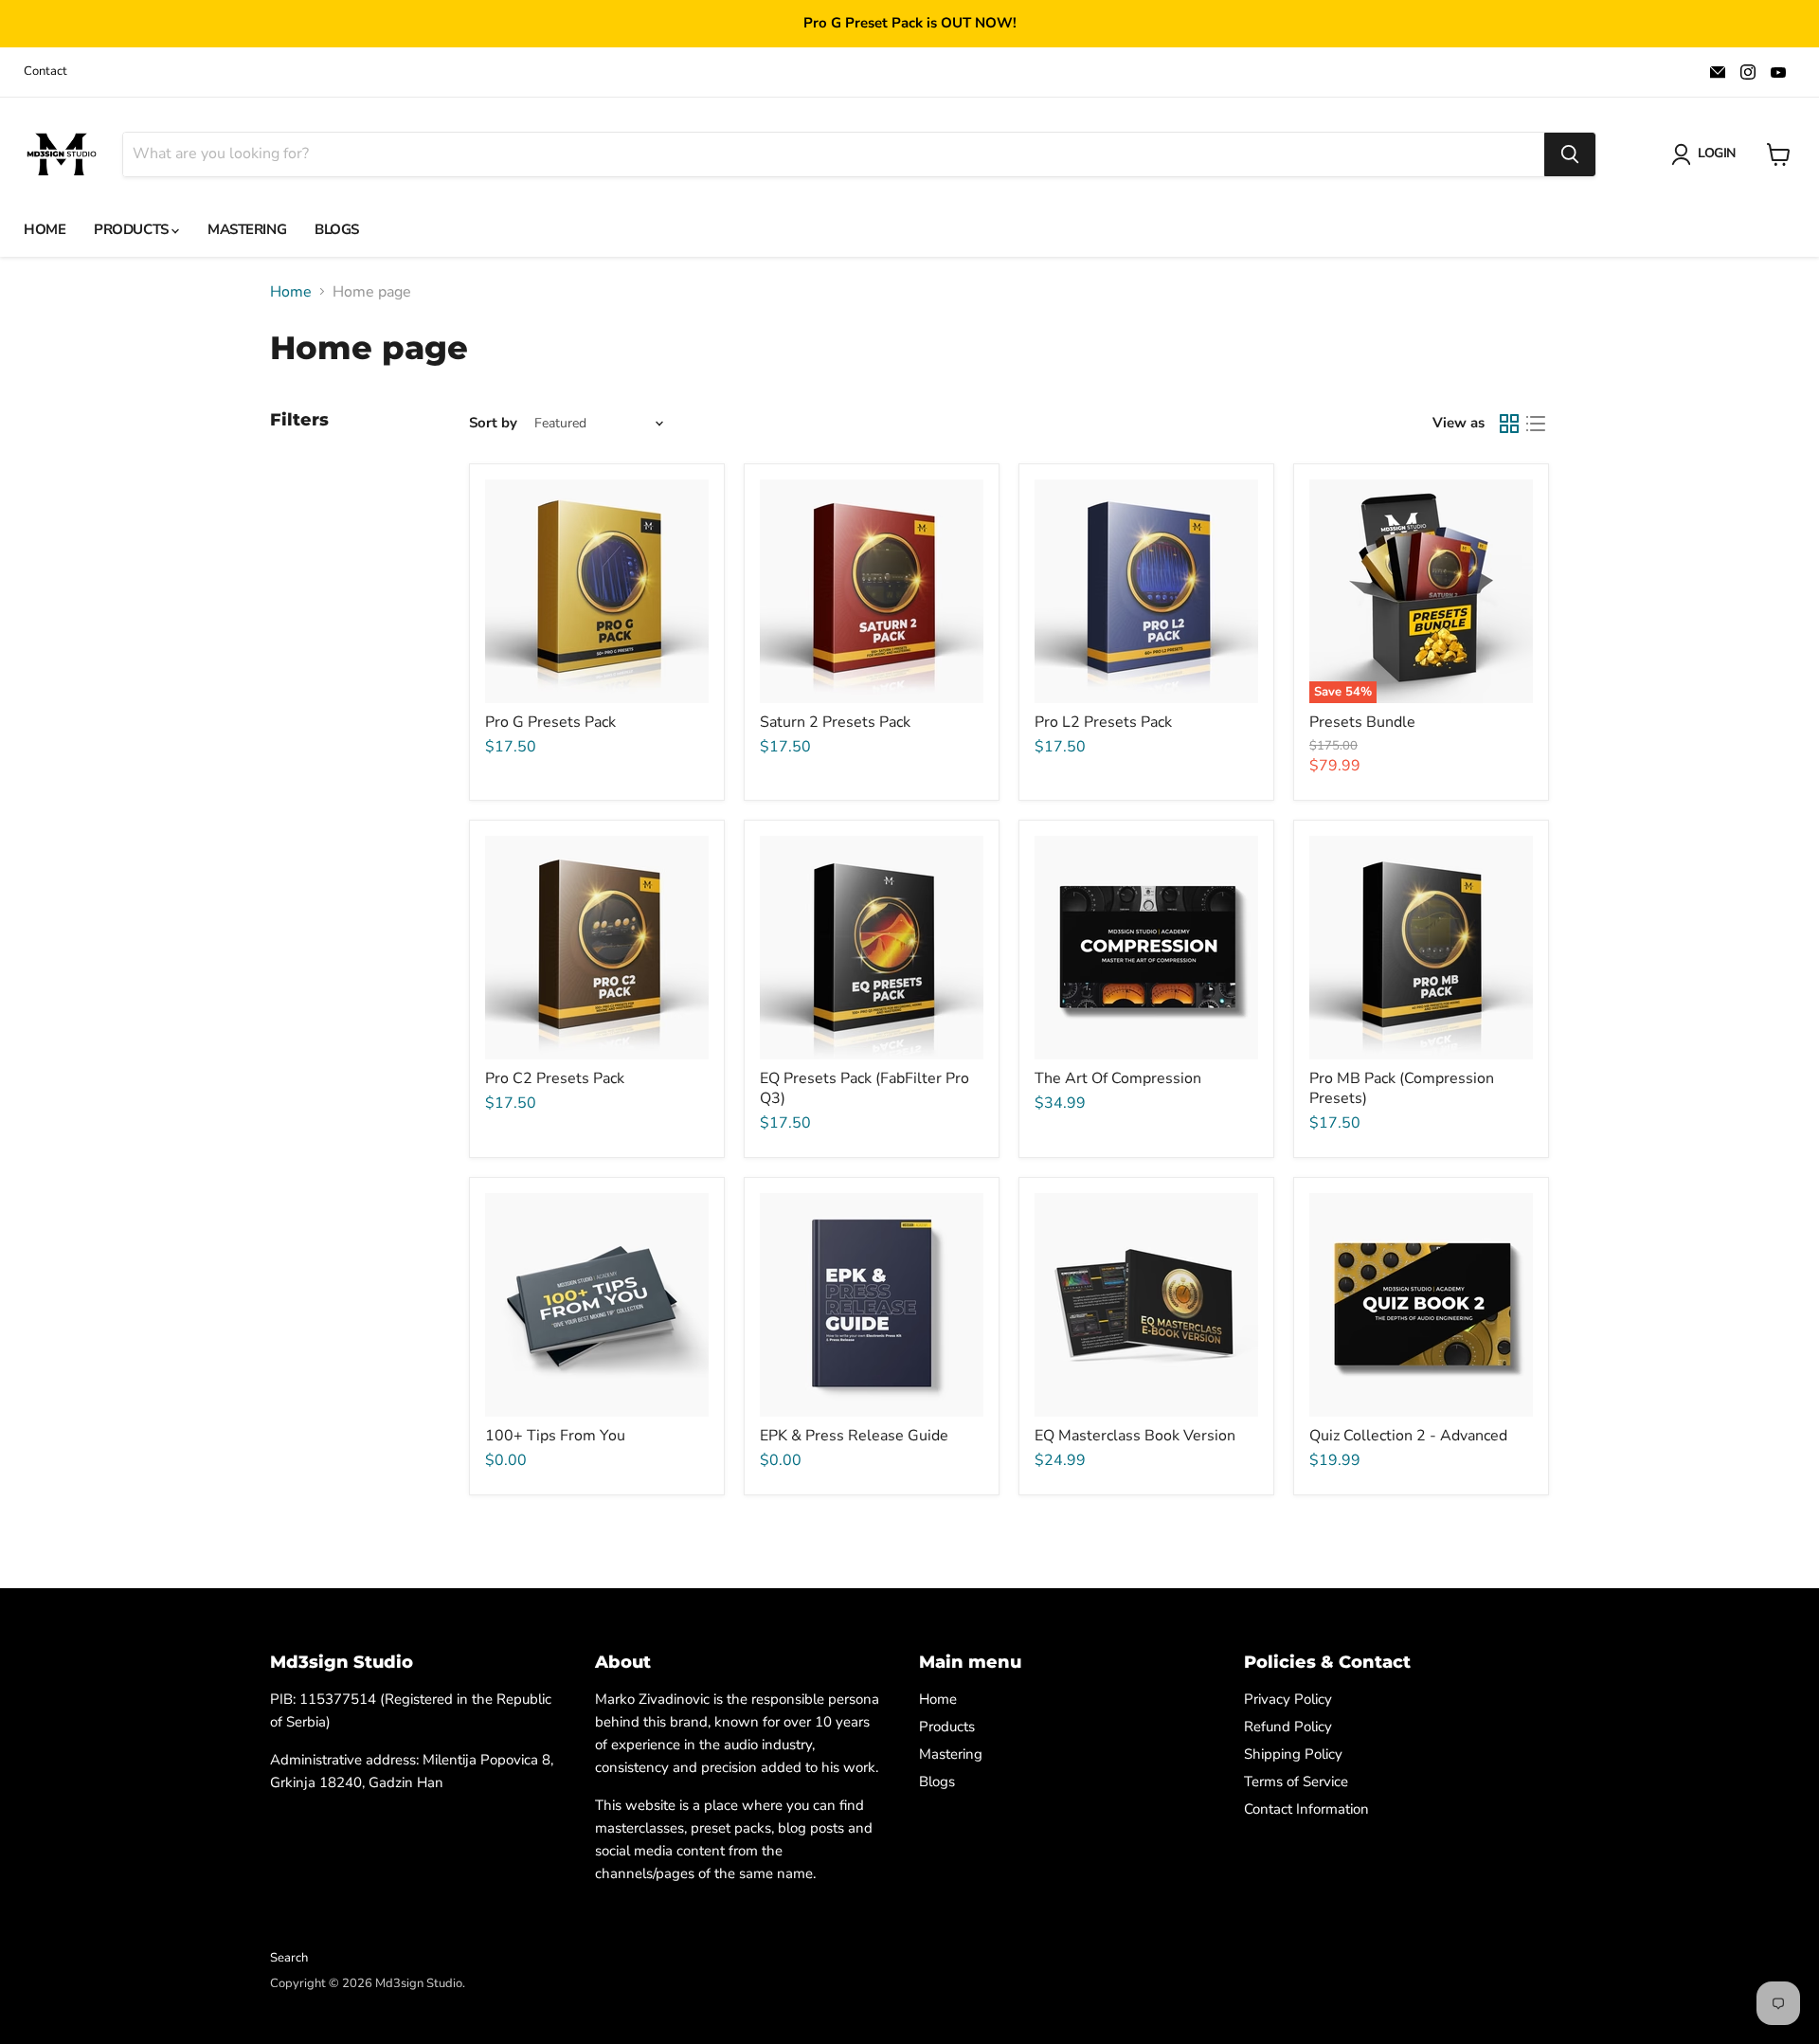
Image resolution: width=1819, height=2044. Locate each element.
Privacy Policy (1288, 1699)
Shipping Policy (1293, 1754)
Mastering (247, 229)
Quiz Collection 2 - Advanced (1408, 1436)
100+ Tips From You (555, 1436)
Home (45, 229)
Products (133, 229)
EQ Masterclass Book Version (1135, 1436)
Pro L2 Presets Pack (1103, 722)
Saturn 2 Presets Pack (835, 722)
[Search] (1570, 154)
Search (289, 1958)
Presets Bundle (1362, 722)
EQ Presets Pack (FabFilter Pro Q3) (864, 1088)
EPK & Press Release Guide (854, 1436)
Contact (45, 72)
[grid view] (1509, 424)
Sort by (493, 423)
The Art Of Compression (1118, 1078)
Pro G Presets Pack (550, 722)
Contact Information (1306, 1809)
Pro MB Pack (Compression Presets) (1402, 1088)
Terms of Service (1296, 1782)
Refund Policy (1288, 1727)
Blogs (337, 229)
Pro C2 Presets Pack (555, 1078)
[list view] (1536, 424)
